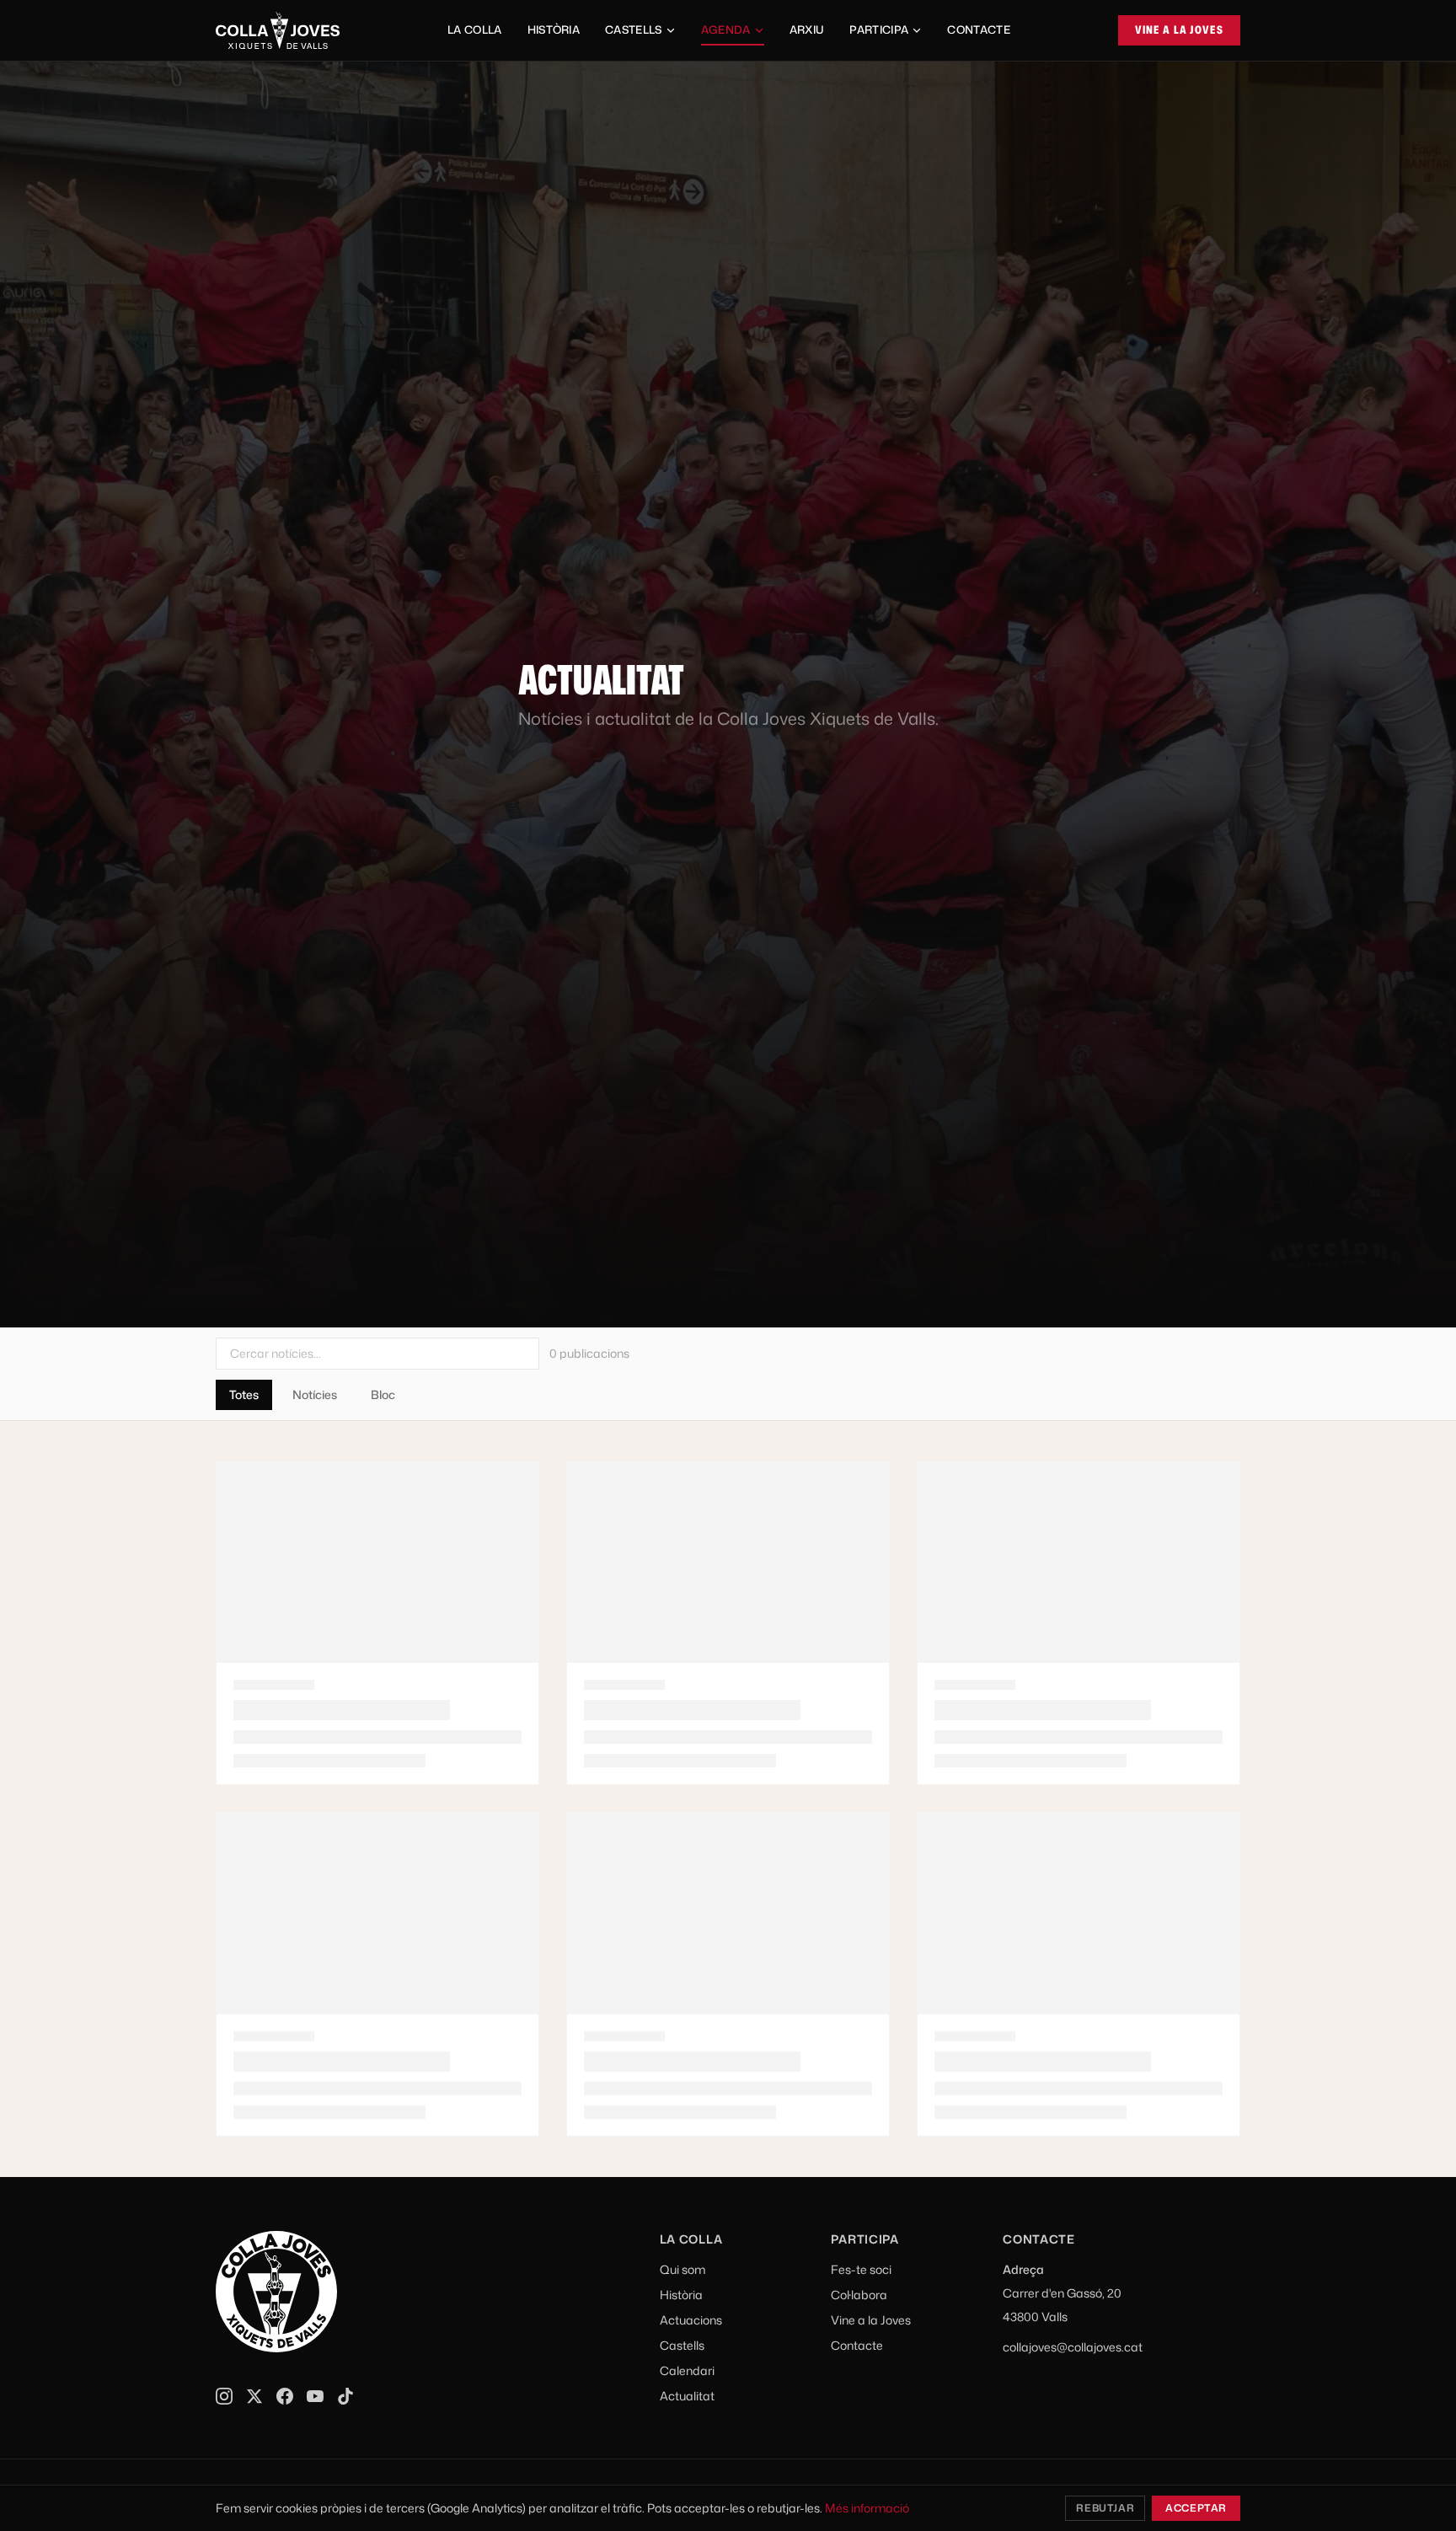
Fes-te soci (861, 2269)
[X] (254, 2396)
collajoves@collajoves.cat (1073, 2347)
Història (554, 29)
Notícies (315, 1394)
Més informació (867, 2508)
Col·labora (859, 2295)
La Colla (475, 29)
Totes (244, 1394)
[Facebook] (285, 2396)
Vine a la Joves (1180, 29)
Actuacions (691, 2320)
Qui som (682, 2269)
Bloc (383, 1394)
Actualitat (687, 2396)
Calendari (687, 2370)
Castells (634, 29)
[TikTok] (345, 2396)
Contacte (979, 29)
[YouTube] (315, 2396)
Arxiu (807, 29)
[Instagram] (224, 2396)
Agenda (726, 29)
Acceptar (1196, 2508)
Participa (879, 29)
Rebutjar (1105, 2508)
